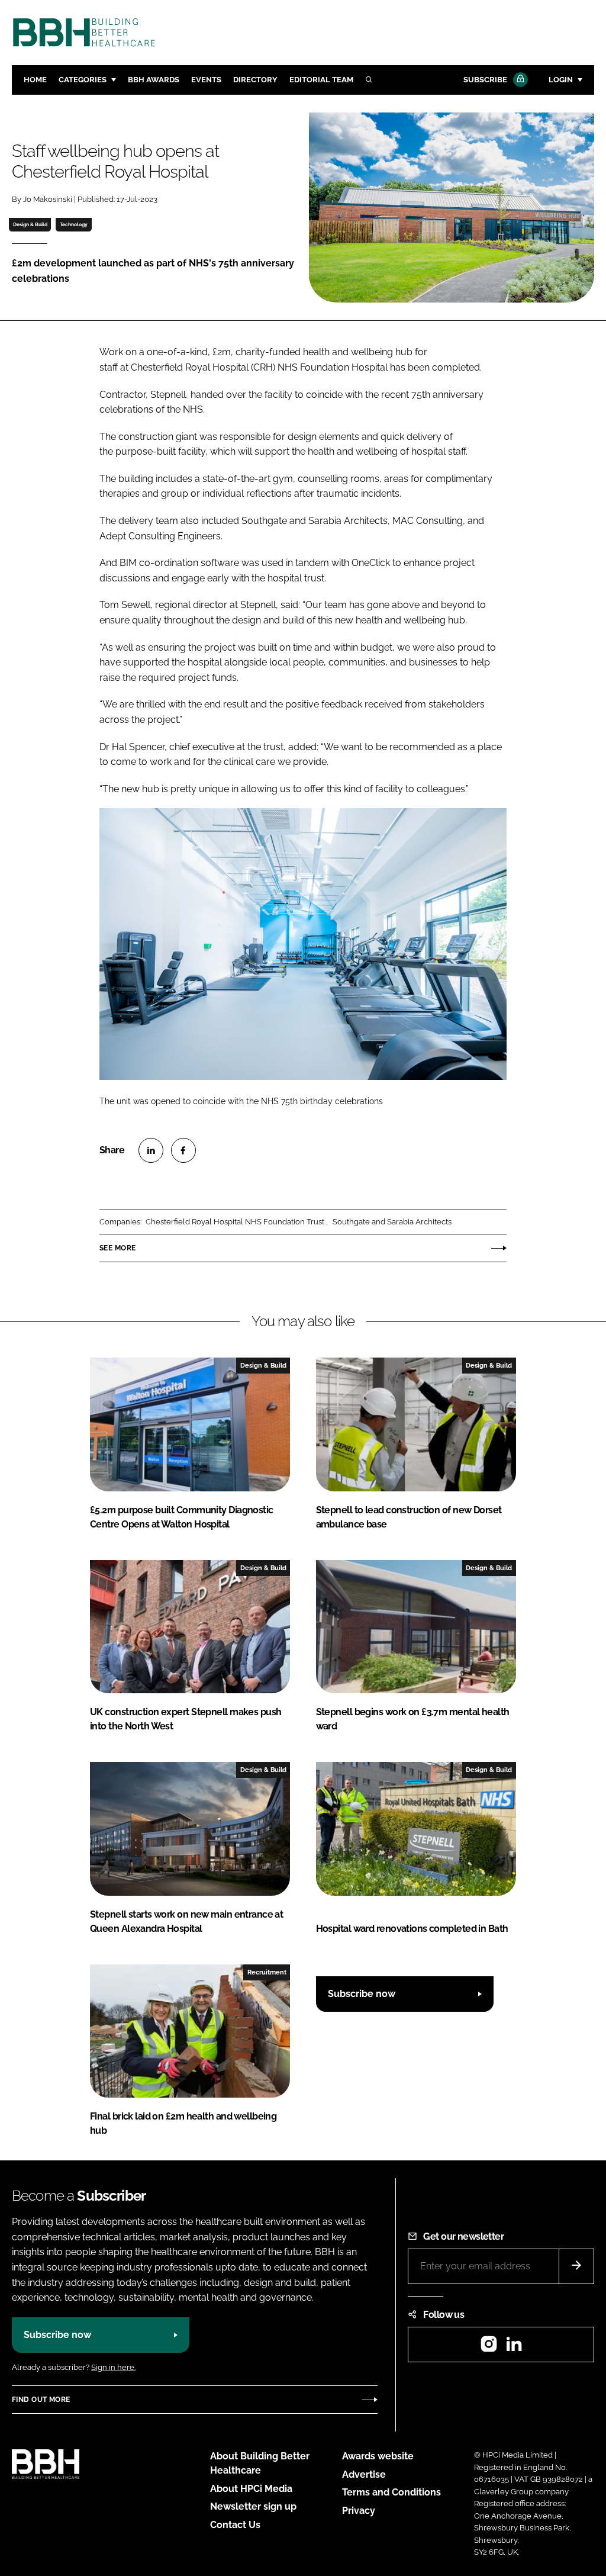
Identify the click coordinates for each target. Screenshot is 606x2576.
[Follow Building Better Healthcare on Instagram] (489, 2348)
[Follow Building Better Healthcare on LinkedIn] (514, 2348)
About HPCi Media (251, 2489)
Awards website (378, 2456)
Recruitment (267, 1972)
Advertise (364, 2474)
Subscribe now (362, 1994)
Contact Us (235, 2525)
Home (35, 80)
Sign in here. (113, 2367)
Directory (255, 80)
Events (206, 80)
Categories (83, 80)
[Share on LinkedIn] (151, 1150)
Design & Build (30, 224)
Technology (74, 224)
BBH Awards (154, 80)
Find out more (41, 2400)
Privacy (359, 2511)
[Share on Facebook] (183, 1150)
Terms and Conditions (391, 2492)
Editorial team (321, 80)
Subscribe (485, 80)
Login (561, 80)
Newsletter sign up (253, 2506)
